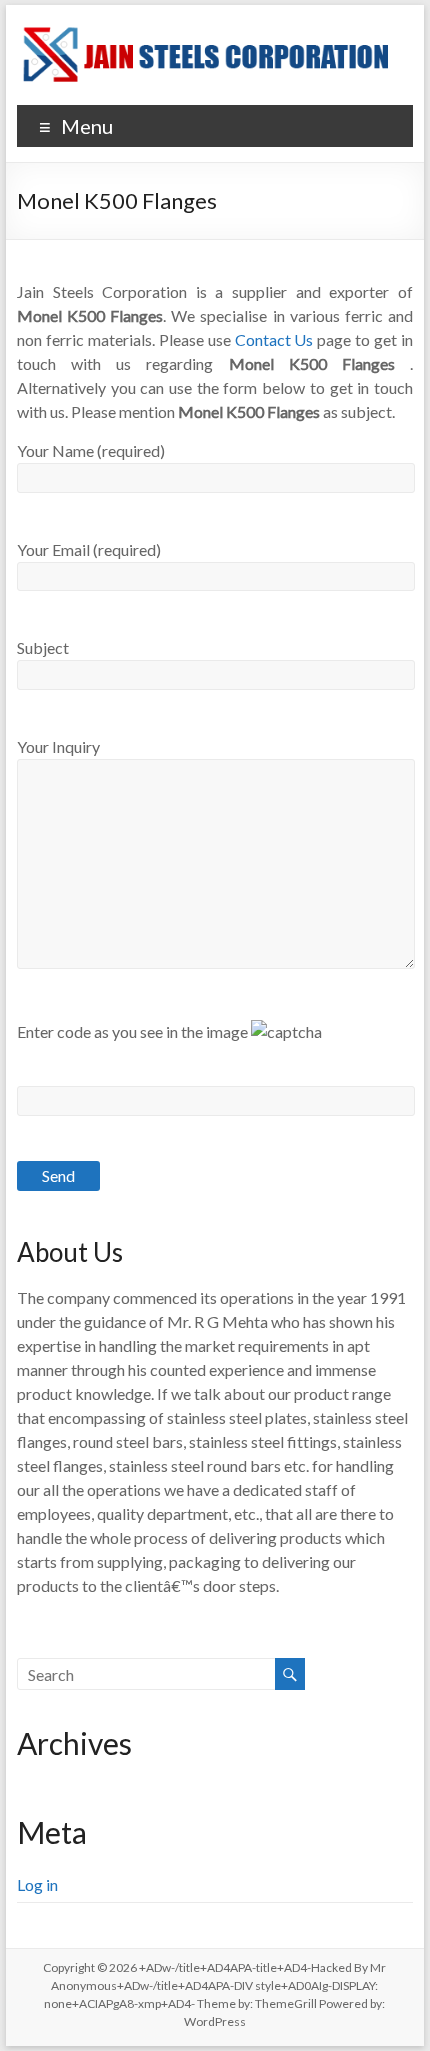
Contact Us (274, 339)
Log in (37, 1884)
